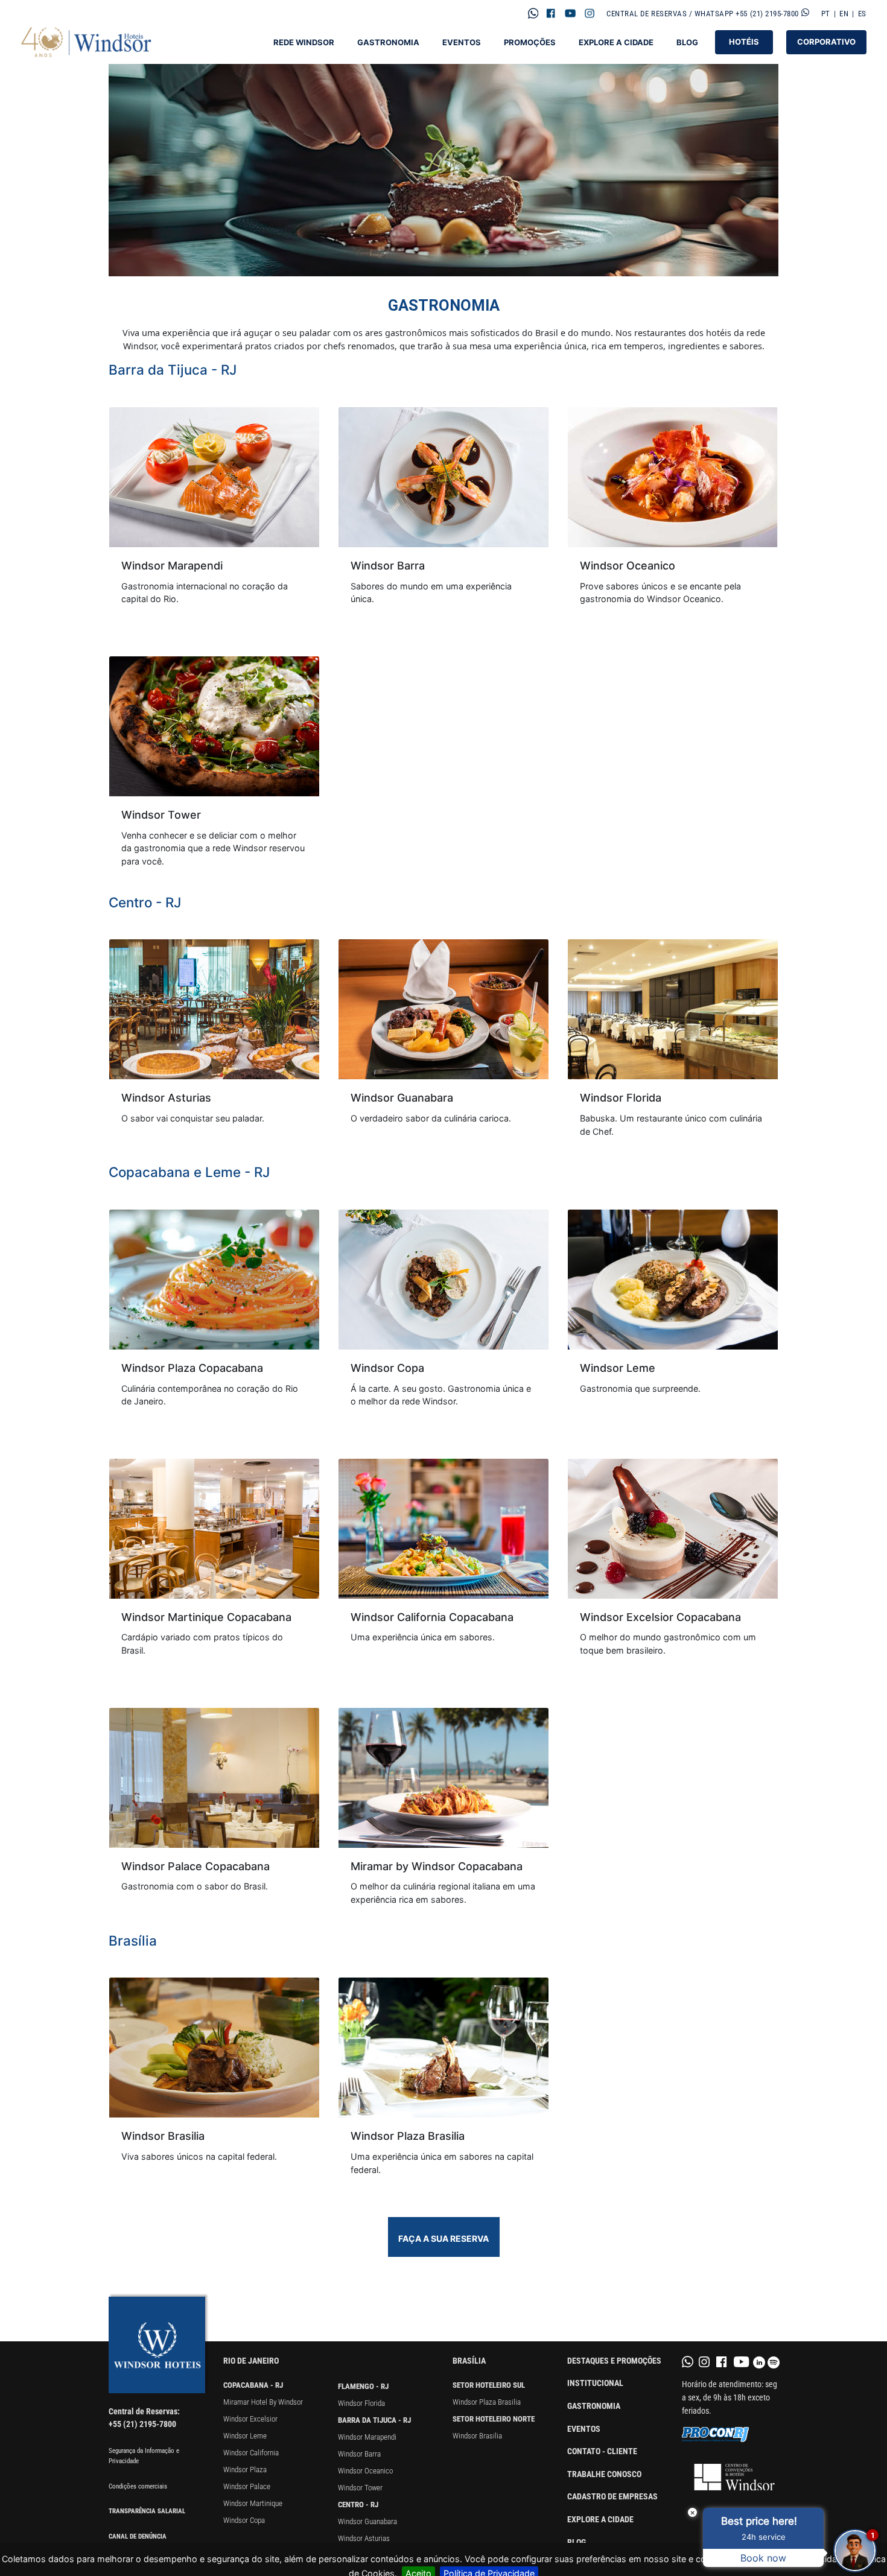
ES (862, 14)
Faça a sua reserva (443, 2238)
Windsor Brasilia (477, 2436)
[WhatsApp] (533, 13)
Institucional (595, 2383)
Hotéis (744, 42)
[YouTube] (570, 13)
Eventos (462, 43)
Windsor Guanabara (367, 2521)
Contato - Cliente (602, 2451)
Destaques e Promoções (614, 2361)
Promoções (530, 43)
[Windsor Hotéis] (87, 42)
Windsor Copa (244, 2520)
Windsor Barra (359, 2454)
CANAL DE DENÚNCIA (138, 2536)
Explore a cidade (600, 2520)
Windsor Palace (247, 2486)
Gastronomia (388, 43)
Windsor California (251, 2453)
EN (844, 14)
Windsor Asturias (364, 2538)
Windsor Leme (245, 2436)
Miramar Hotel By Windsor (263, 2402)
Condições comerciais (138, 2486)
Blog (687, 43)
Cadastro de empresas (612, 2497)
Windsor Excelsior (250, 2419)
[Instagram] (590, 13)
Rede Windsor (304, 43)
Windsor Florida (361, 2403)
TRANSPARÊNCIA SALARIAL (147, 2511)
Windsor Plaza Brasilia (487, 2402)
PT (826, 14)
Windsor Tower (360, 2488)
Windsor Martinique (253, 2503)
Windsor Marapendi (367, 2437)
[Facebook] (551, 13)
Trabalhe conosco (604, 2474)
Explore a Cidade (616, 43)
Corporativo (826, 42)
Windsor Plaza (245, 2470)
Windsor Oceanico (365, 2471)
